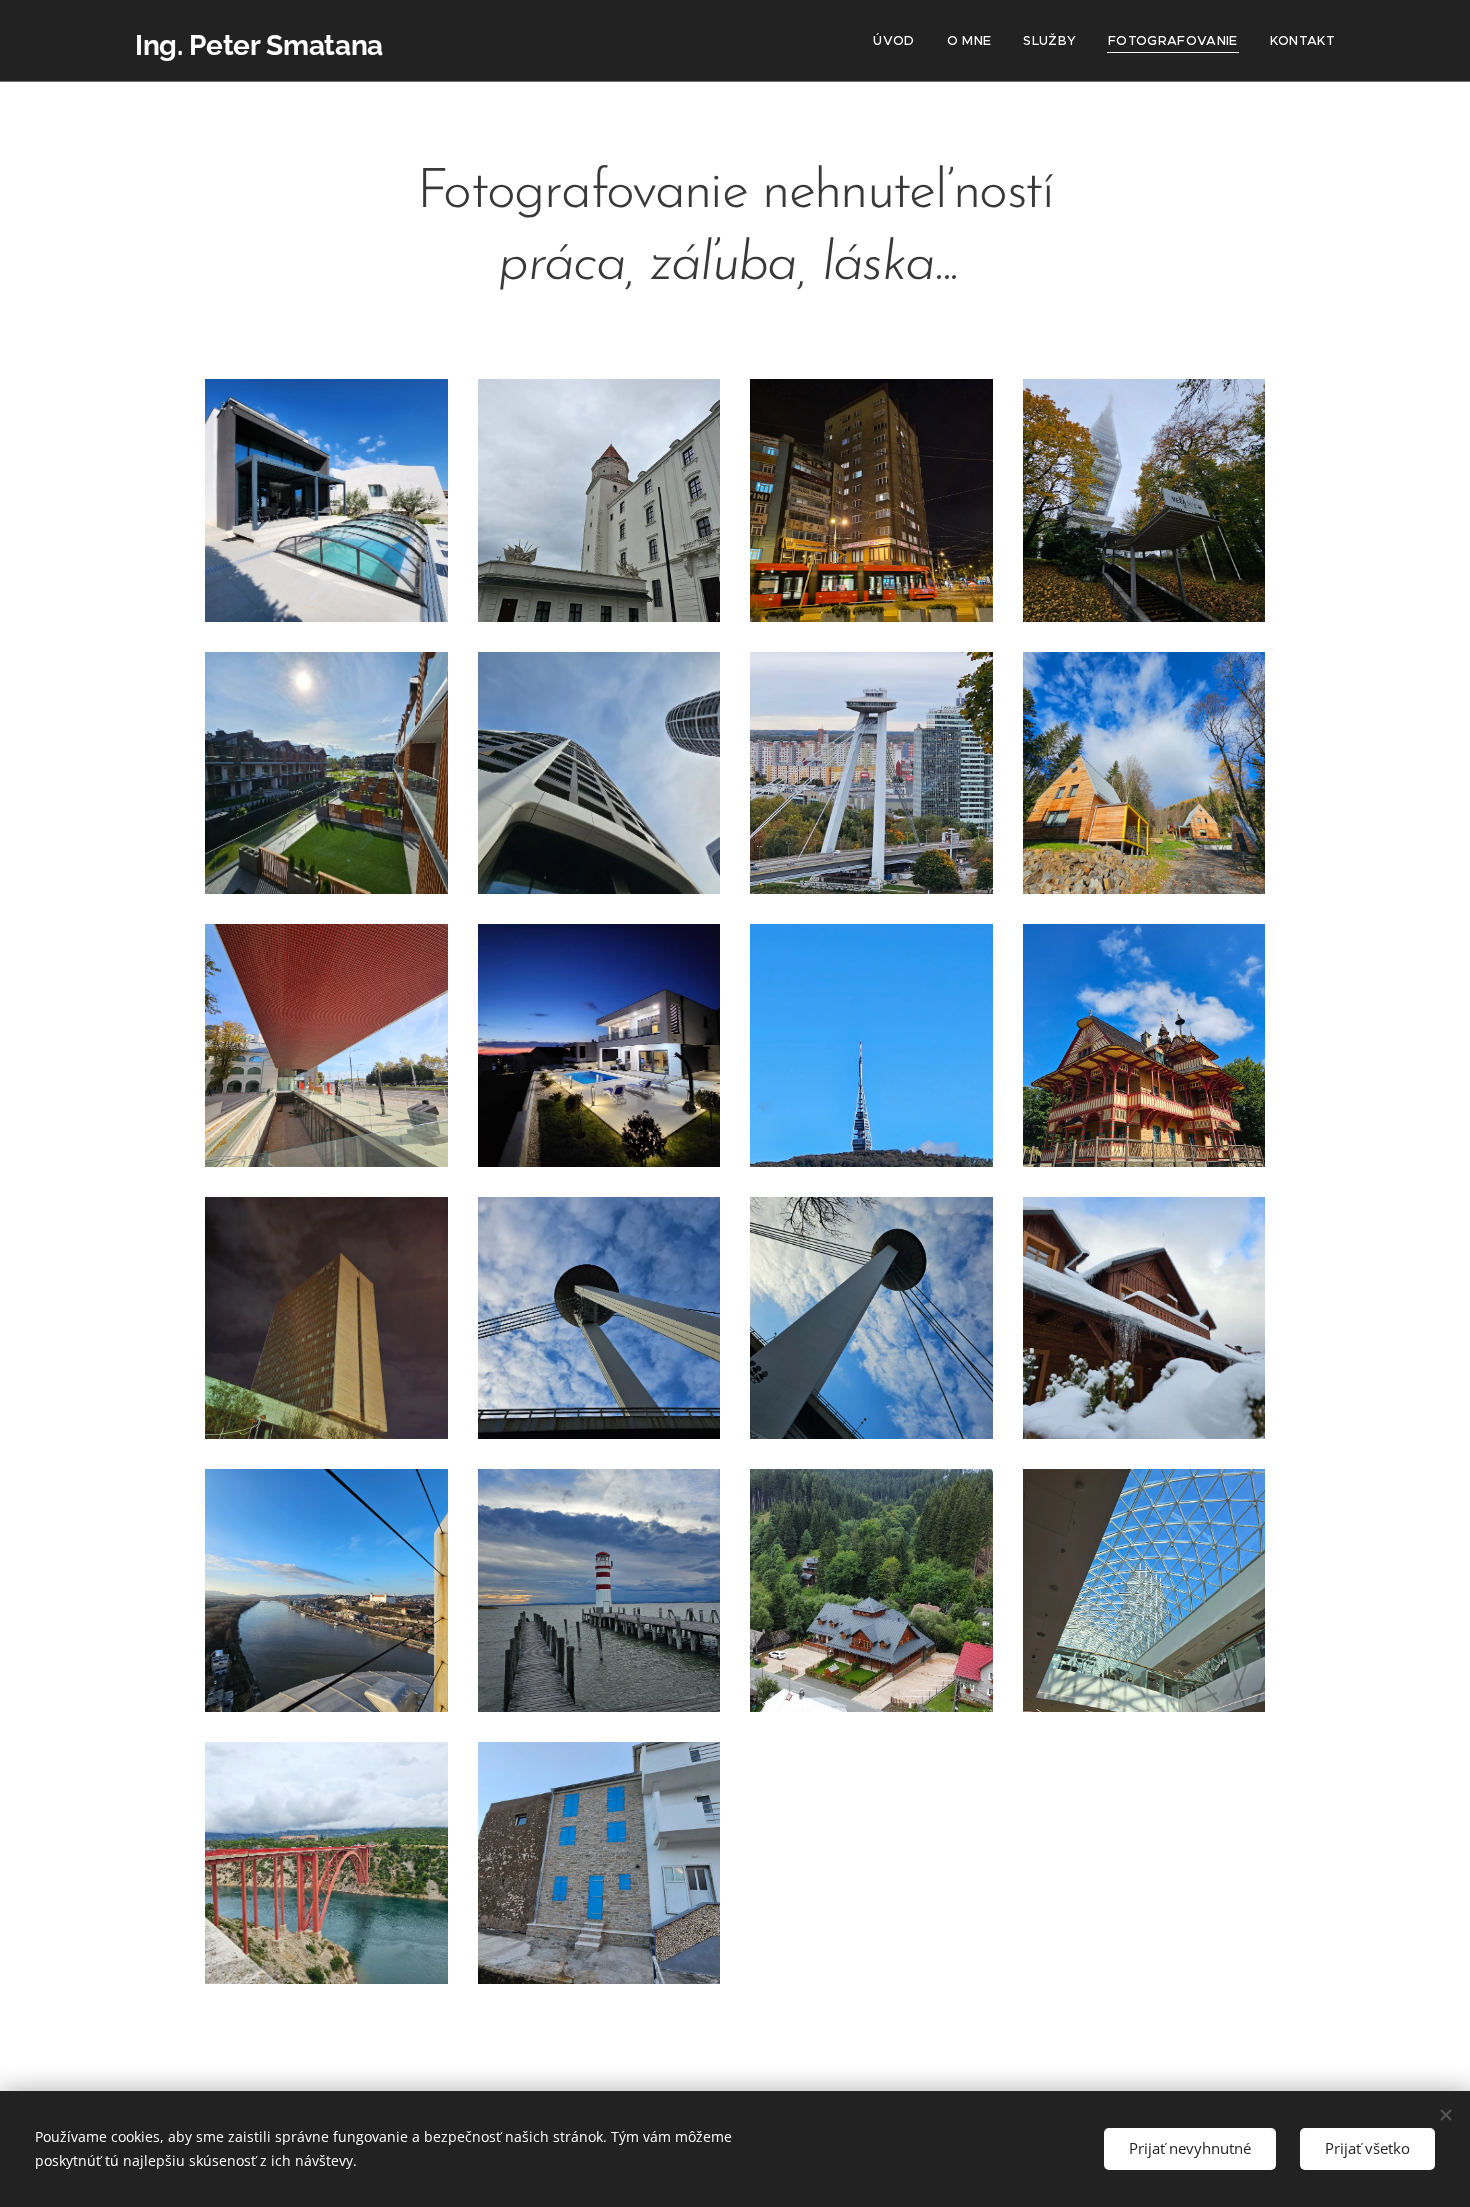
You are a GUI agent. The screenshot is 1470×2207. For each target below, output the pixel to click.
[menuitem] (899, 41)
